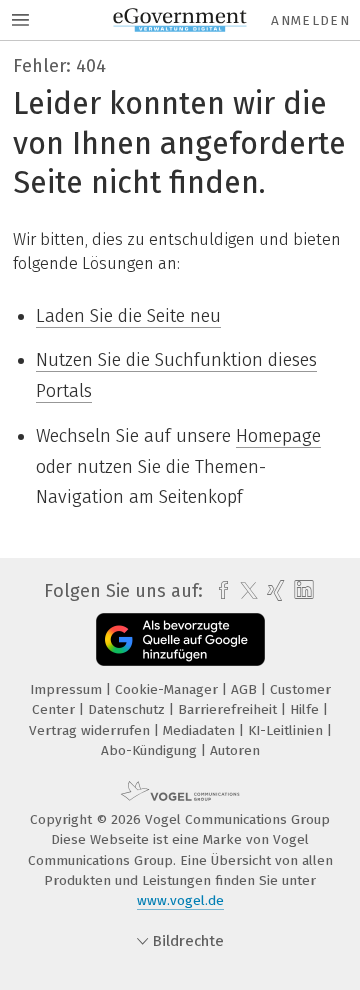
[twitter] (244, 591)
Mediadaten (201, 730)
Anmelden (310, 20)
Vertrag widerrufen (91, 730)
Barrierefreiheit (229, 709)
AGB (246, 689)
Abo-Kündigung (151, 750)
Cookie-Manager (168, 689)
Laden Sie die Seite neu (128, 316)
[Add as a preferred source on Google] (180, 639)
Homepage (278, 436)
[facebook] (218, 591)
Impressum (68, 689)
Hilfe (306, 709)
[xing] (273, 591)
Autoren (235, 750)
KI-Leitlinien (287, 730)
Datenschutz (128, 709)
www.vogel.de (180, 900)
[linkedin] (301, 590)
